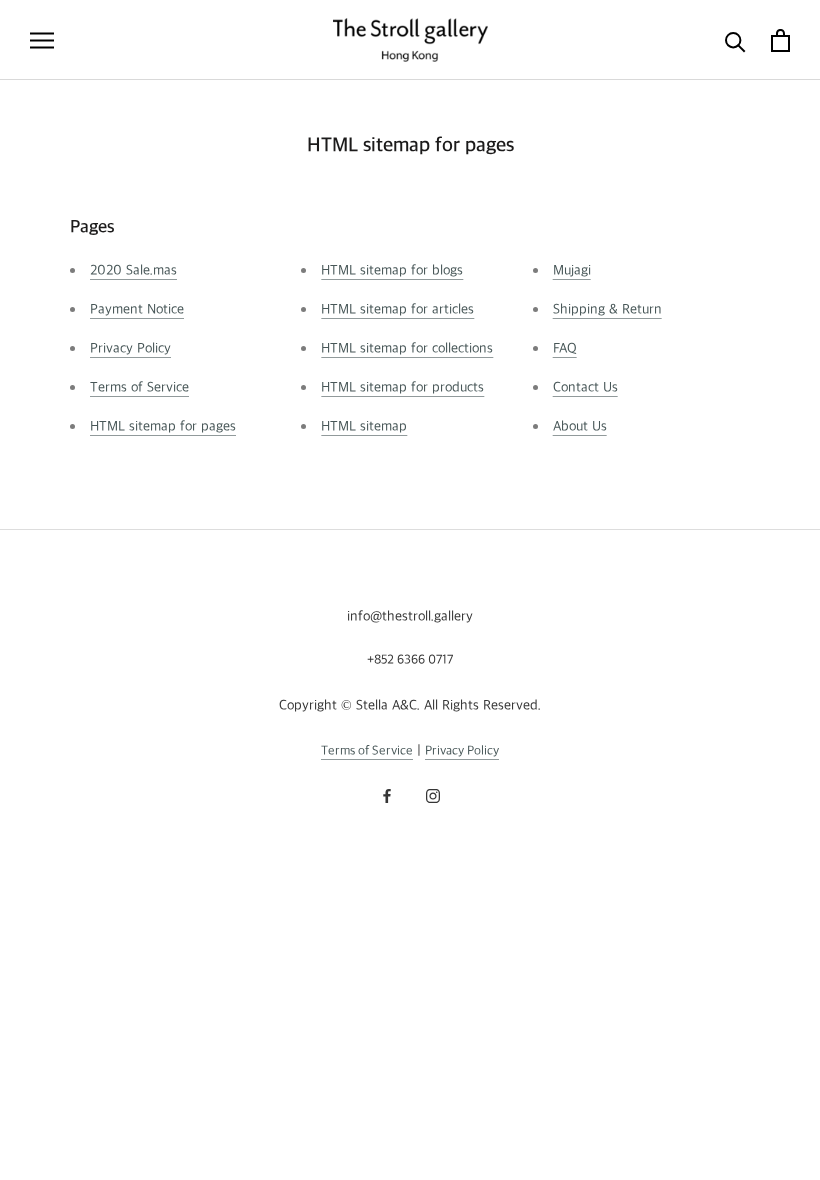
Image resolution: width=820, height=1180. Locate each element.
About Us (580, 426)
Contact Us (585, 387)
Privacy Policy (130, 348)
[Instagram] (433, 795)
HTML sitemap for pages (163, 426)
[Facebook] (387, 795)
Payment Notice (137, 309)
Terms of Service (139, 387)
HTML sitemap (364, 426)
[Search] (735, 40)
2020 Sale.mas (133, 270)
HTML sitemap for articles (397, 309)
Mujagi (572, 270)
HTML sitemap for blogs (392, 270)
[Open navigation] (42, 40)
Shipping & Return (607, 309)
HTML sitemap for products (402, 387)
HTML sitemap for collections (407, 348)
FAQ (565, 348)
